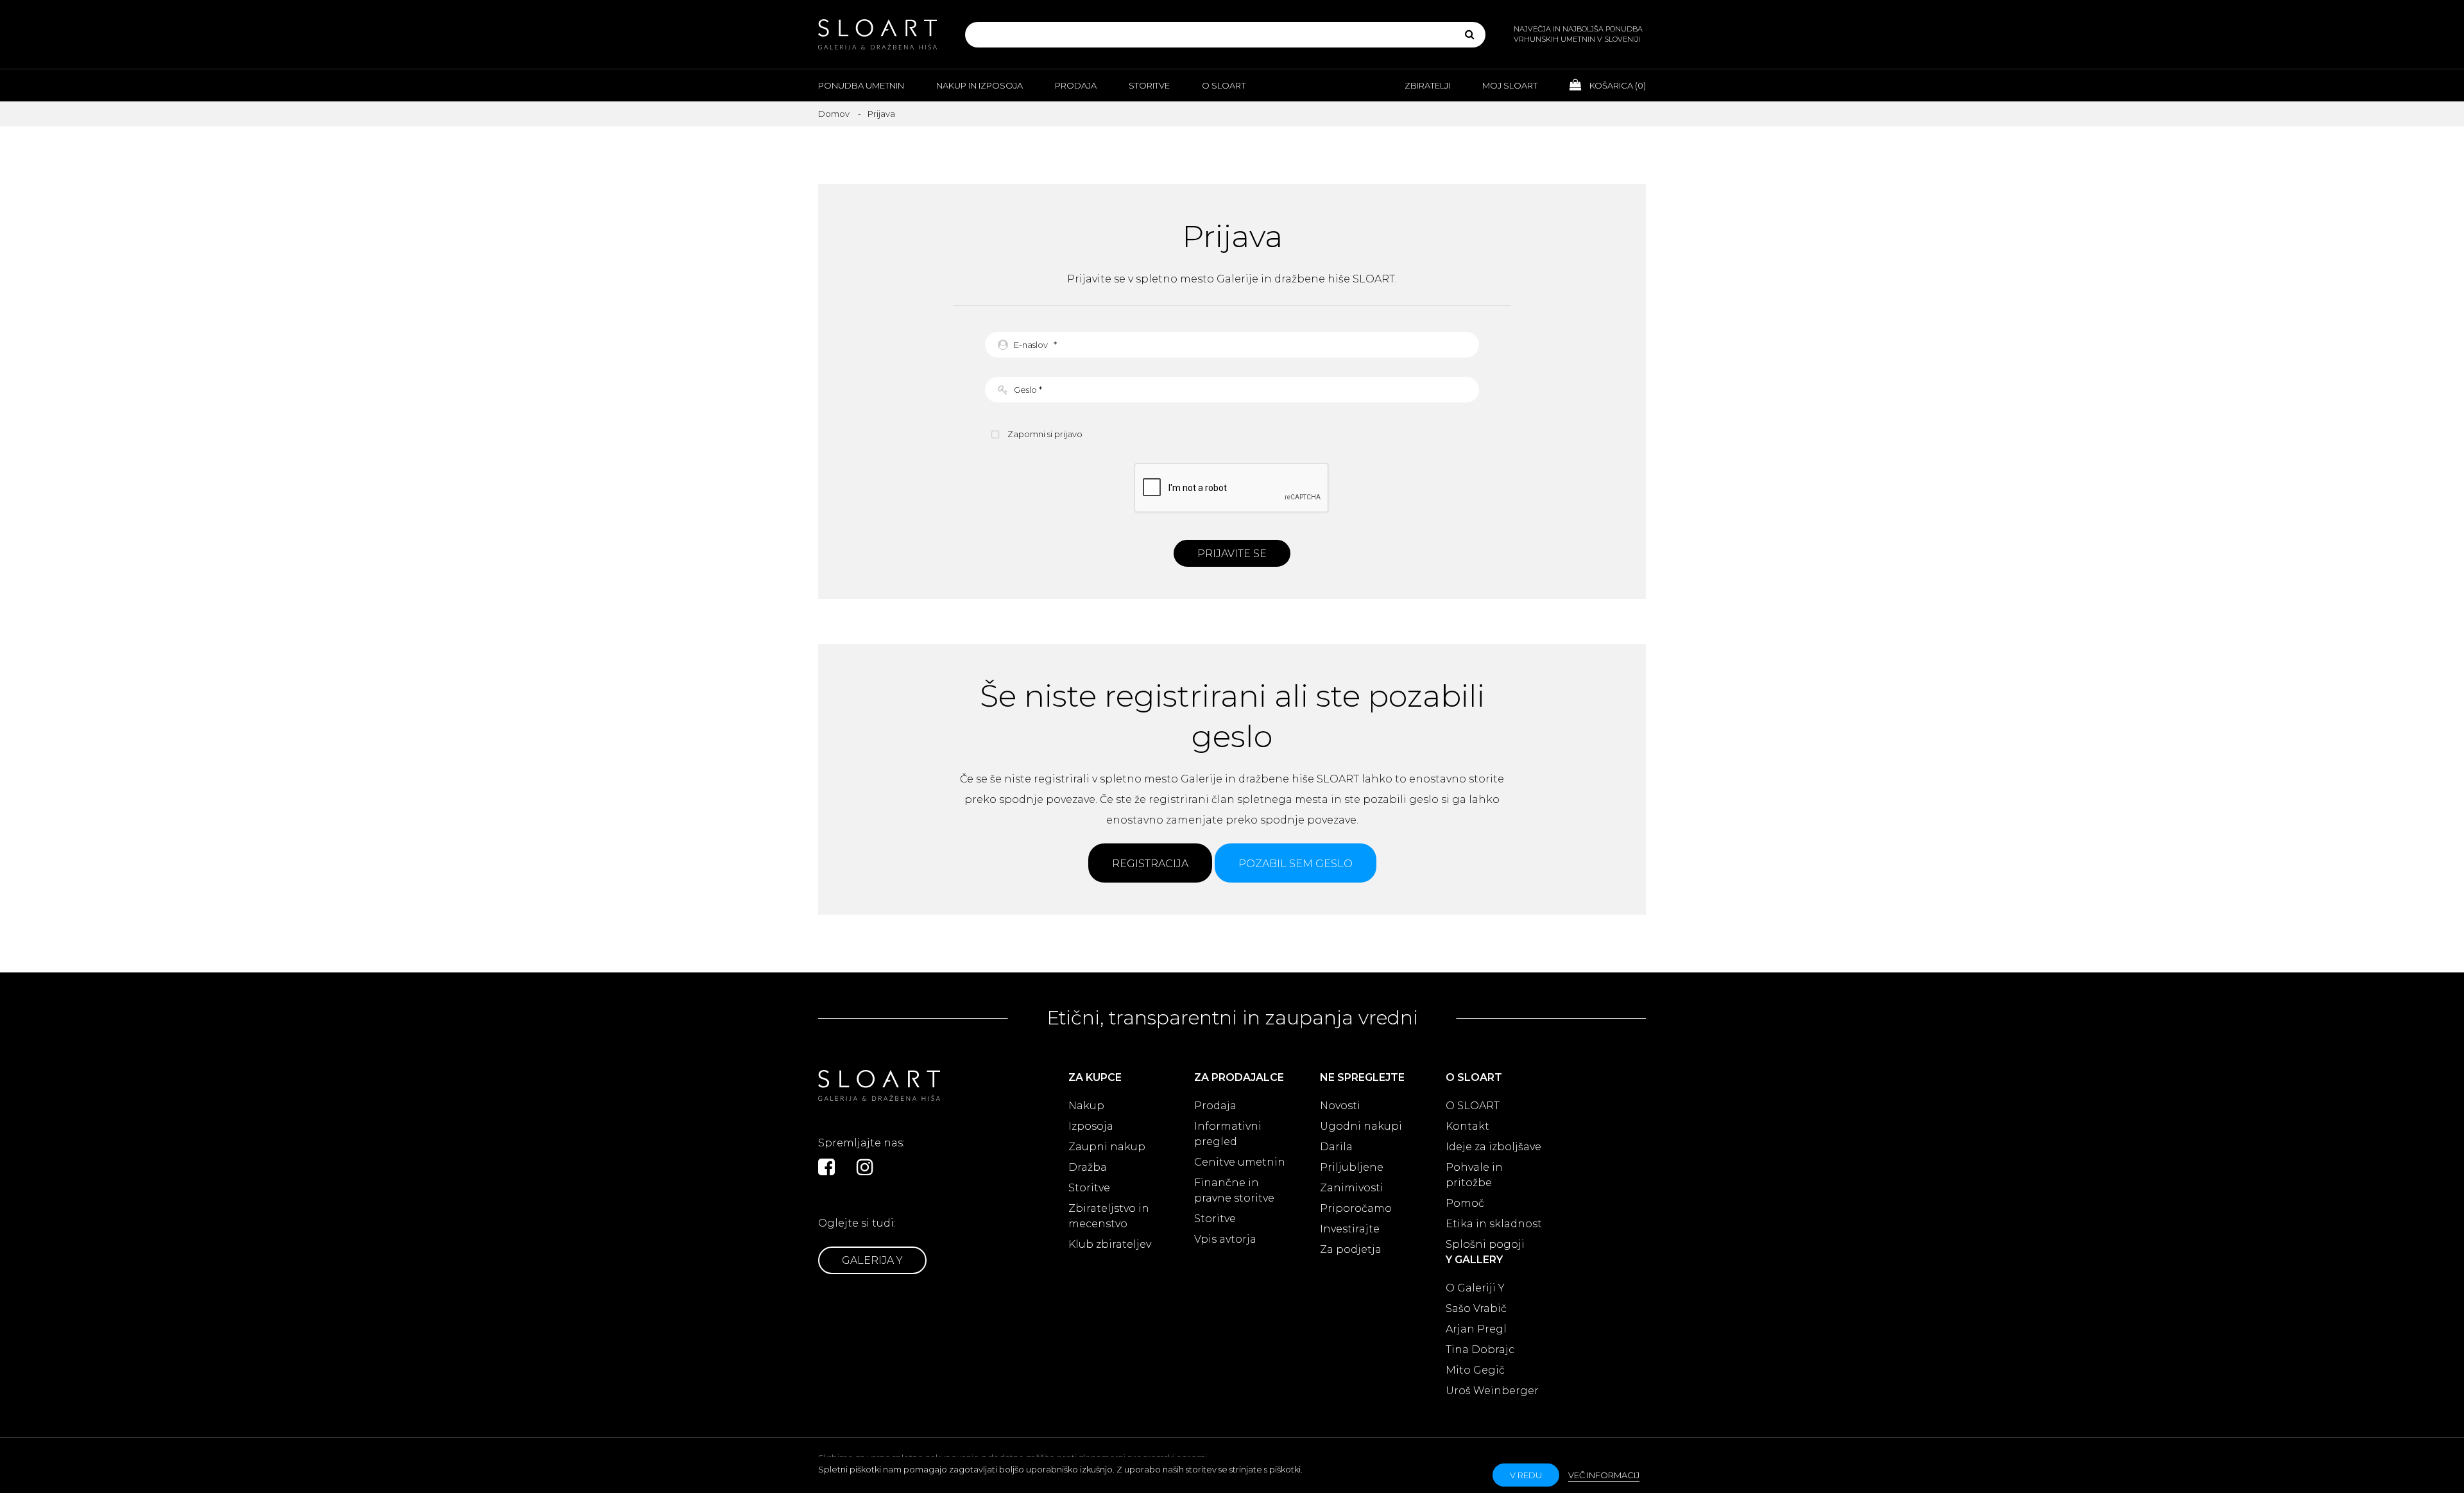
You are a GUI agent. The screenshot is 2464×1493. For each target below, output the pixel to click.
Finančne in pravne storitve (1234, 1190)
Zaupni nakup (1107, 1147)
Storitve (1149, 85)
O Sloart (1224, 85)
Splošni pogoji (1485, 1244)
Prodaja (1076, 85)
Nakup (1086, 1106)
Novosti (1340, 1106)
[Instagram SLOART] (865, 1167)
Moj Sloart (1510, 85)
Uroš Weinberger (1492, 1391)
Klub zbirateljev (1110, 1244)
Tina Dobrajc (1480, 1350)
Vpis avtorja (1225, 1239)
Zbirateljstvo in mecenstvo (1109, 1216)
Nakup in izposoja (980, 85)
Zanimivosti (1352, 1188)
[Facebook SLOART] (826, 1167)
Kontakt (1467, 1126)
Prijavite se (1232, 554)
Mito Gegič (1475, 1370)
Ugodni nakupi (1361, 1126)
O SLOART (1473, 1106)
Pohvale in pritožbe (1474, 1175)
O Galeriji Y (1475, 1288)
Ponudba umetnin (861, 85)
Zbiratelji (1427, 85)
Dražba (1088, 1167)
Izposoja (1091, 1126)
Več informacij (1604, 1475)
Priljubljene (1352, 1167)
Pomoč (1465, 1203)
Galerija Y (872, 1260)
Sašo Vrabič (1476, 1308)
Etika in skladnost (1494, 1224)
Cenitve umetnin (1240, 1162)
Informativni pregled (1228, 1134)
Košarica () (1617, 85)
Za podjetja (1351, 1249)
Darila (1336, 1147)
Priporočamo (1356, 1208)
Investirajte (1350, 1229)
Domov (834, 114)
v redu (1526, 1475)
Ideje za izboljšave (1493, 1147)
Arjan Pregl (1476, 1329)
